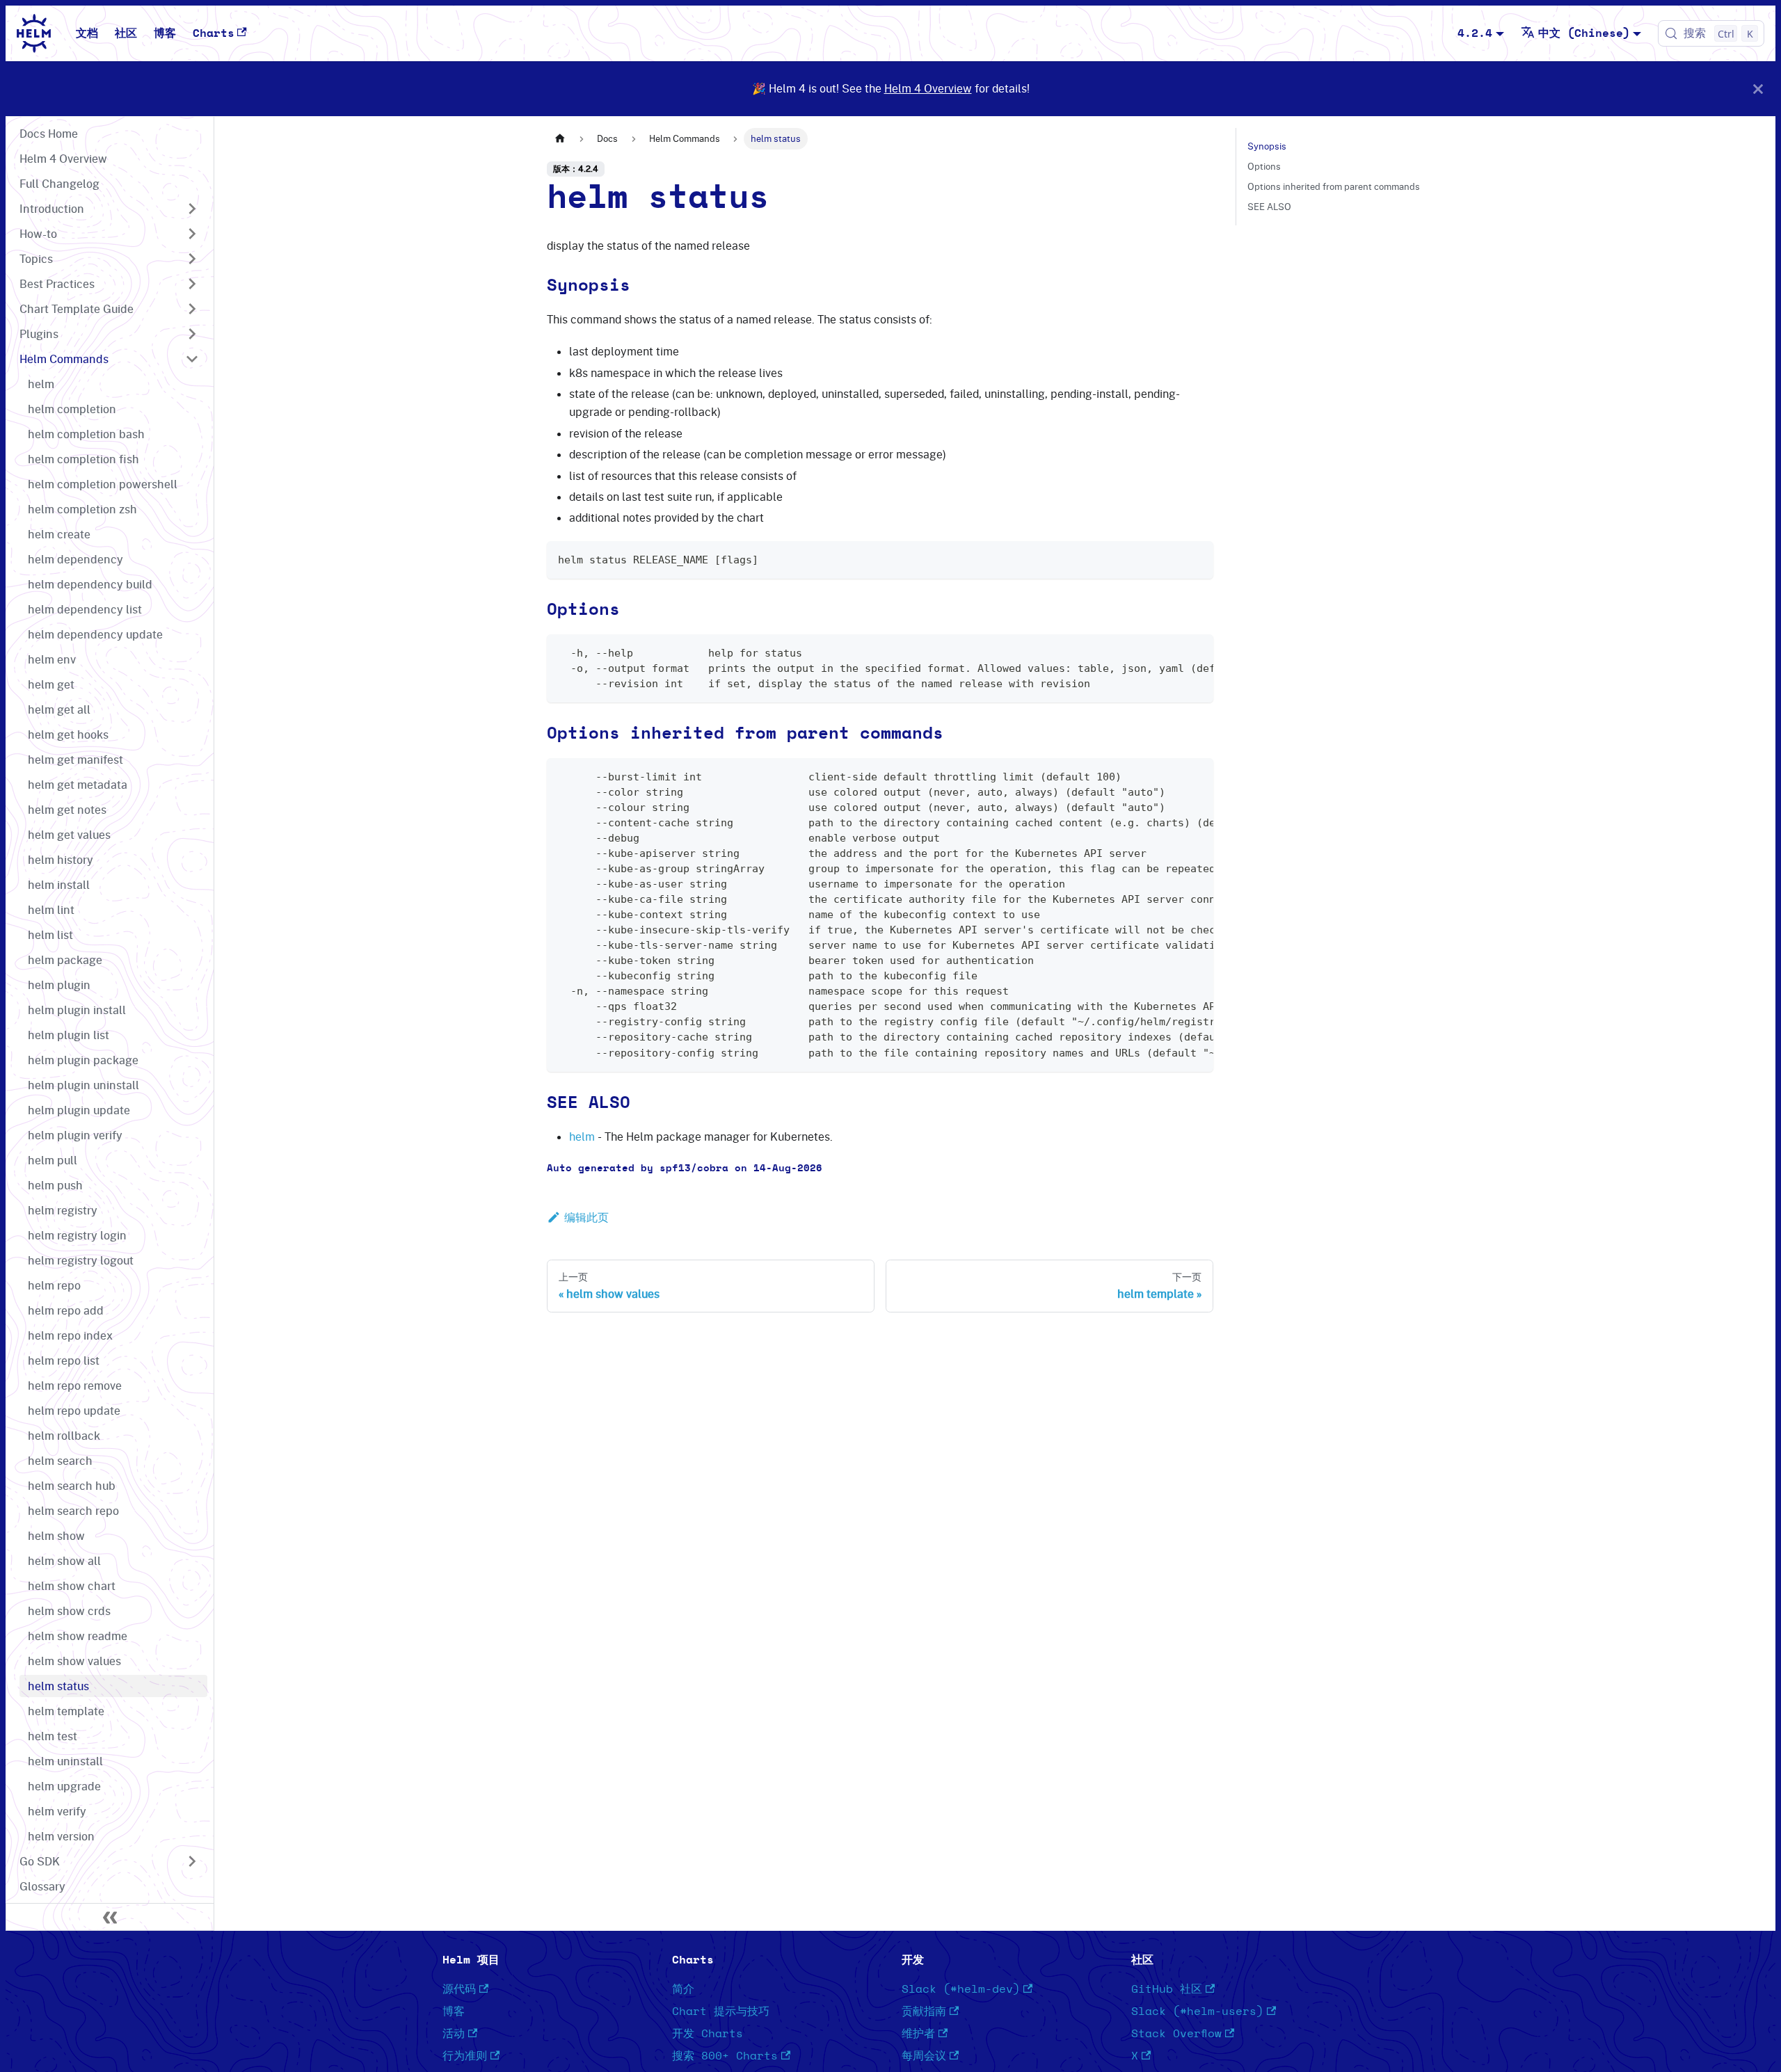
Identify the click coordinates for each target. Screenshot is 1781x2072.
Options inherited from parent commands (1334, 186)
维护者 (918, 2034)
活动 (454, 2034)
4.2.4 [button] (1475, 33)
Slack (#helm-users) (1197, 2011)
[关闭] (1758, 89)
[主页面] (560, 139)
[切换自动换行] (1171, 652)
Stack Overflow (1176, 2034)
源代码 (459, 1989)
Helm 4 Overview (928, 88)
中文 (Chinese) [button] (1584, 33)
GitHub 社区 (1167, 1989)
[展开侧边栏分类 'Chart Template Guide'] (192, 309)
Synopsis (1267, 146)
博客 (165, 33)
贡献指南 (924, 2011)
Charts (214, 33)
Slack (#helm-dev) (961, 1989)
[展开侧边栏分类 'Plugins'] (192, 334)
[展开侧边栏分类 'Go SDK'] (192, 1861)
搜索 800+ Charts (725, 2056)
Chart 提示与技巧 (721, 2011)
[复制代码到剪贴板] (1196, 558)
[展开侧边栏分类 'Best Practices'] (192, 284)
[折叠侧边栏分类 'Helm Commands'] (192, 359)
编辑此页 (586, 1217)
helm (582, 1137)
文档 (87, 33)
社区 (126, 33)
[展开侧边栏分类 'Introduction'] (192, 209)
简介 (683, 1989)
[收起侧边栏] (110, 1917)
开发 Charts (708, 2034)
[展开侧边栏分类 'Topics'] (192, 259)
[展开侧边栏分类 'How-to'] (192, 234)
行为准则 (465, 2056)
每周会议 (924, 2056)
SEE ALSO (1269, 207)
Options (1264, 166)
